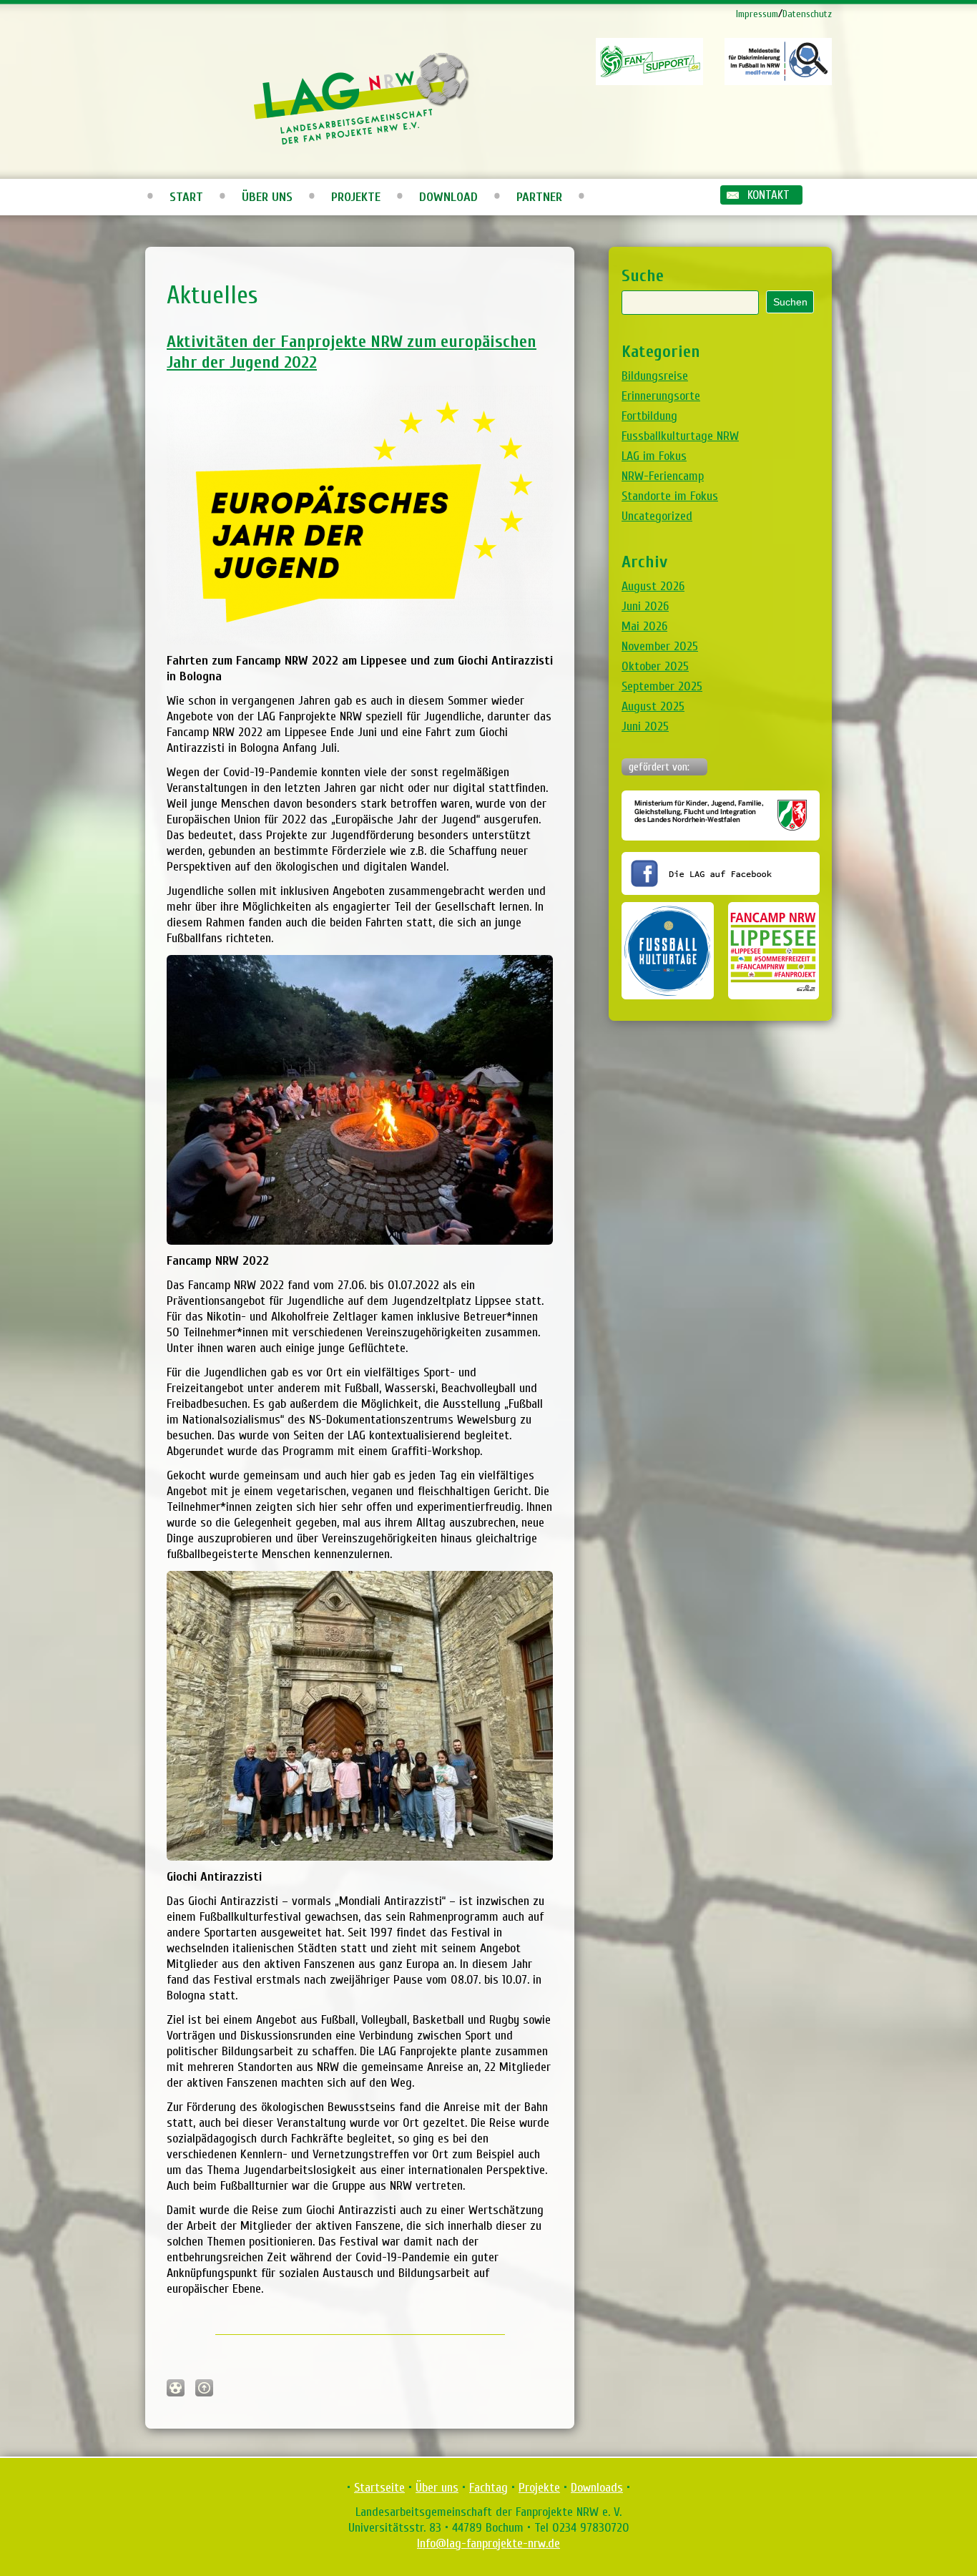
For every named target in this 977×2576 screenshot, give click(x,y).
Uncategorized (657, 516)
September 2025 (662, 686)
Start (186, 197)
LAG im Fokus (654, 456)
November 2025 (660, 646)
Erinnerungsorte (661, 396)
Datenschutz (807, 14)
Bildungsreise (655, 376)
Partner (539, 197)
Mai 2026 (644, 626)
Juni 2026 (645, 606)
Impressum (757, 14)
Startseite (379, 2488)
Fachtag (488, 2488)
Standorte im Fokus (670, 496)
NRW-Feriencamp (663, 476)
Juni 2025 (645, 726)
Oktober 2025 (655, 666)
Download (448, 197)
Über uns (267, 197)
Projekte (356, 197)
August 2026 (653, 586)
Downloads (597, 2488)
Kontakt (769, 195)
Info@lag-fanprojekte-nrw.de (488, 2543)
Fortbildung (649, 416)
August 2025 (653, 706)
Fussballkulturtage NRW (680, 436)
